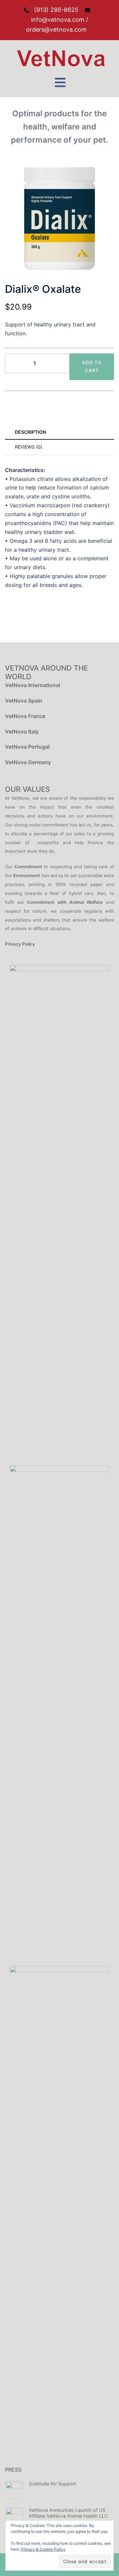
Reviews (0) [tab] (29, 447)
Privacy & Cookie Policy (43, 2549)
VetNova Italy (22, 732)
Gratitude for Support (52, 2484)
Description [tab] (30, 432)
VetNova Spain (24, 701)
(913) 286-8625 (56, 10)
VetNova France (25, 716)
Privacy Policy (20, 944)
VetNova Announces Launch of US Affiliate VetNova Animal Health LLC (68, 2513)
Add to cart (92, 366)
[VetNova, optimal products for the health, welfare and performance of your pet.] (59, 58)
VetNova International (33, 685)
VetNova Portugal (27, 747)
